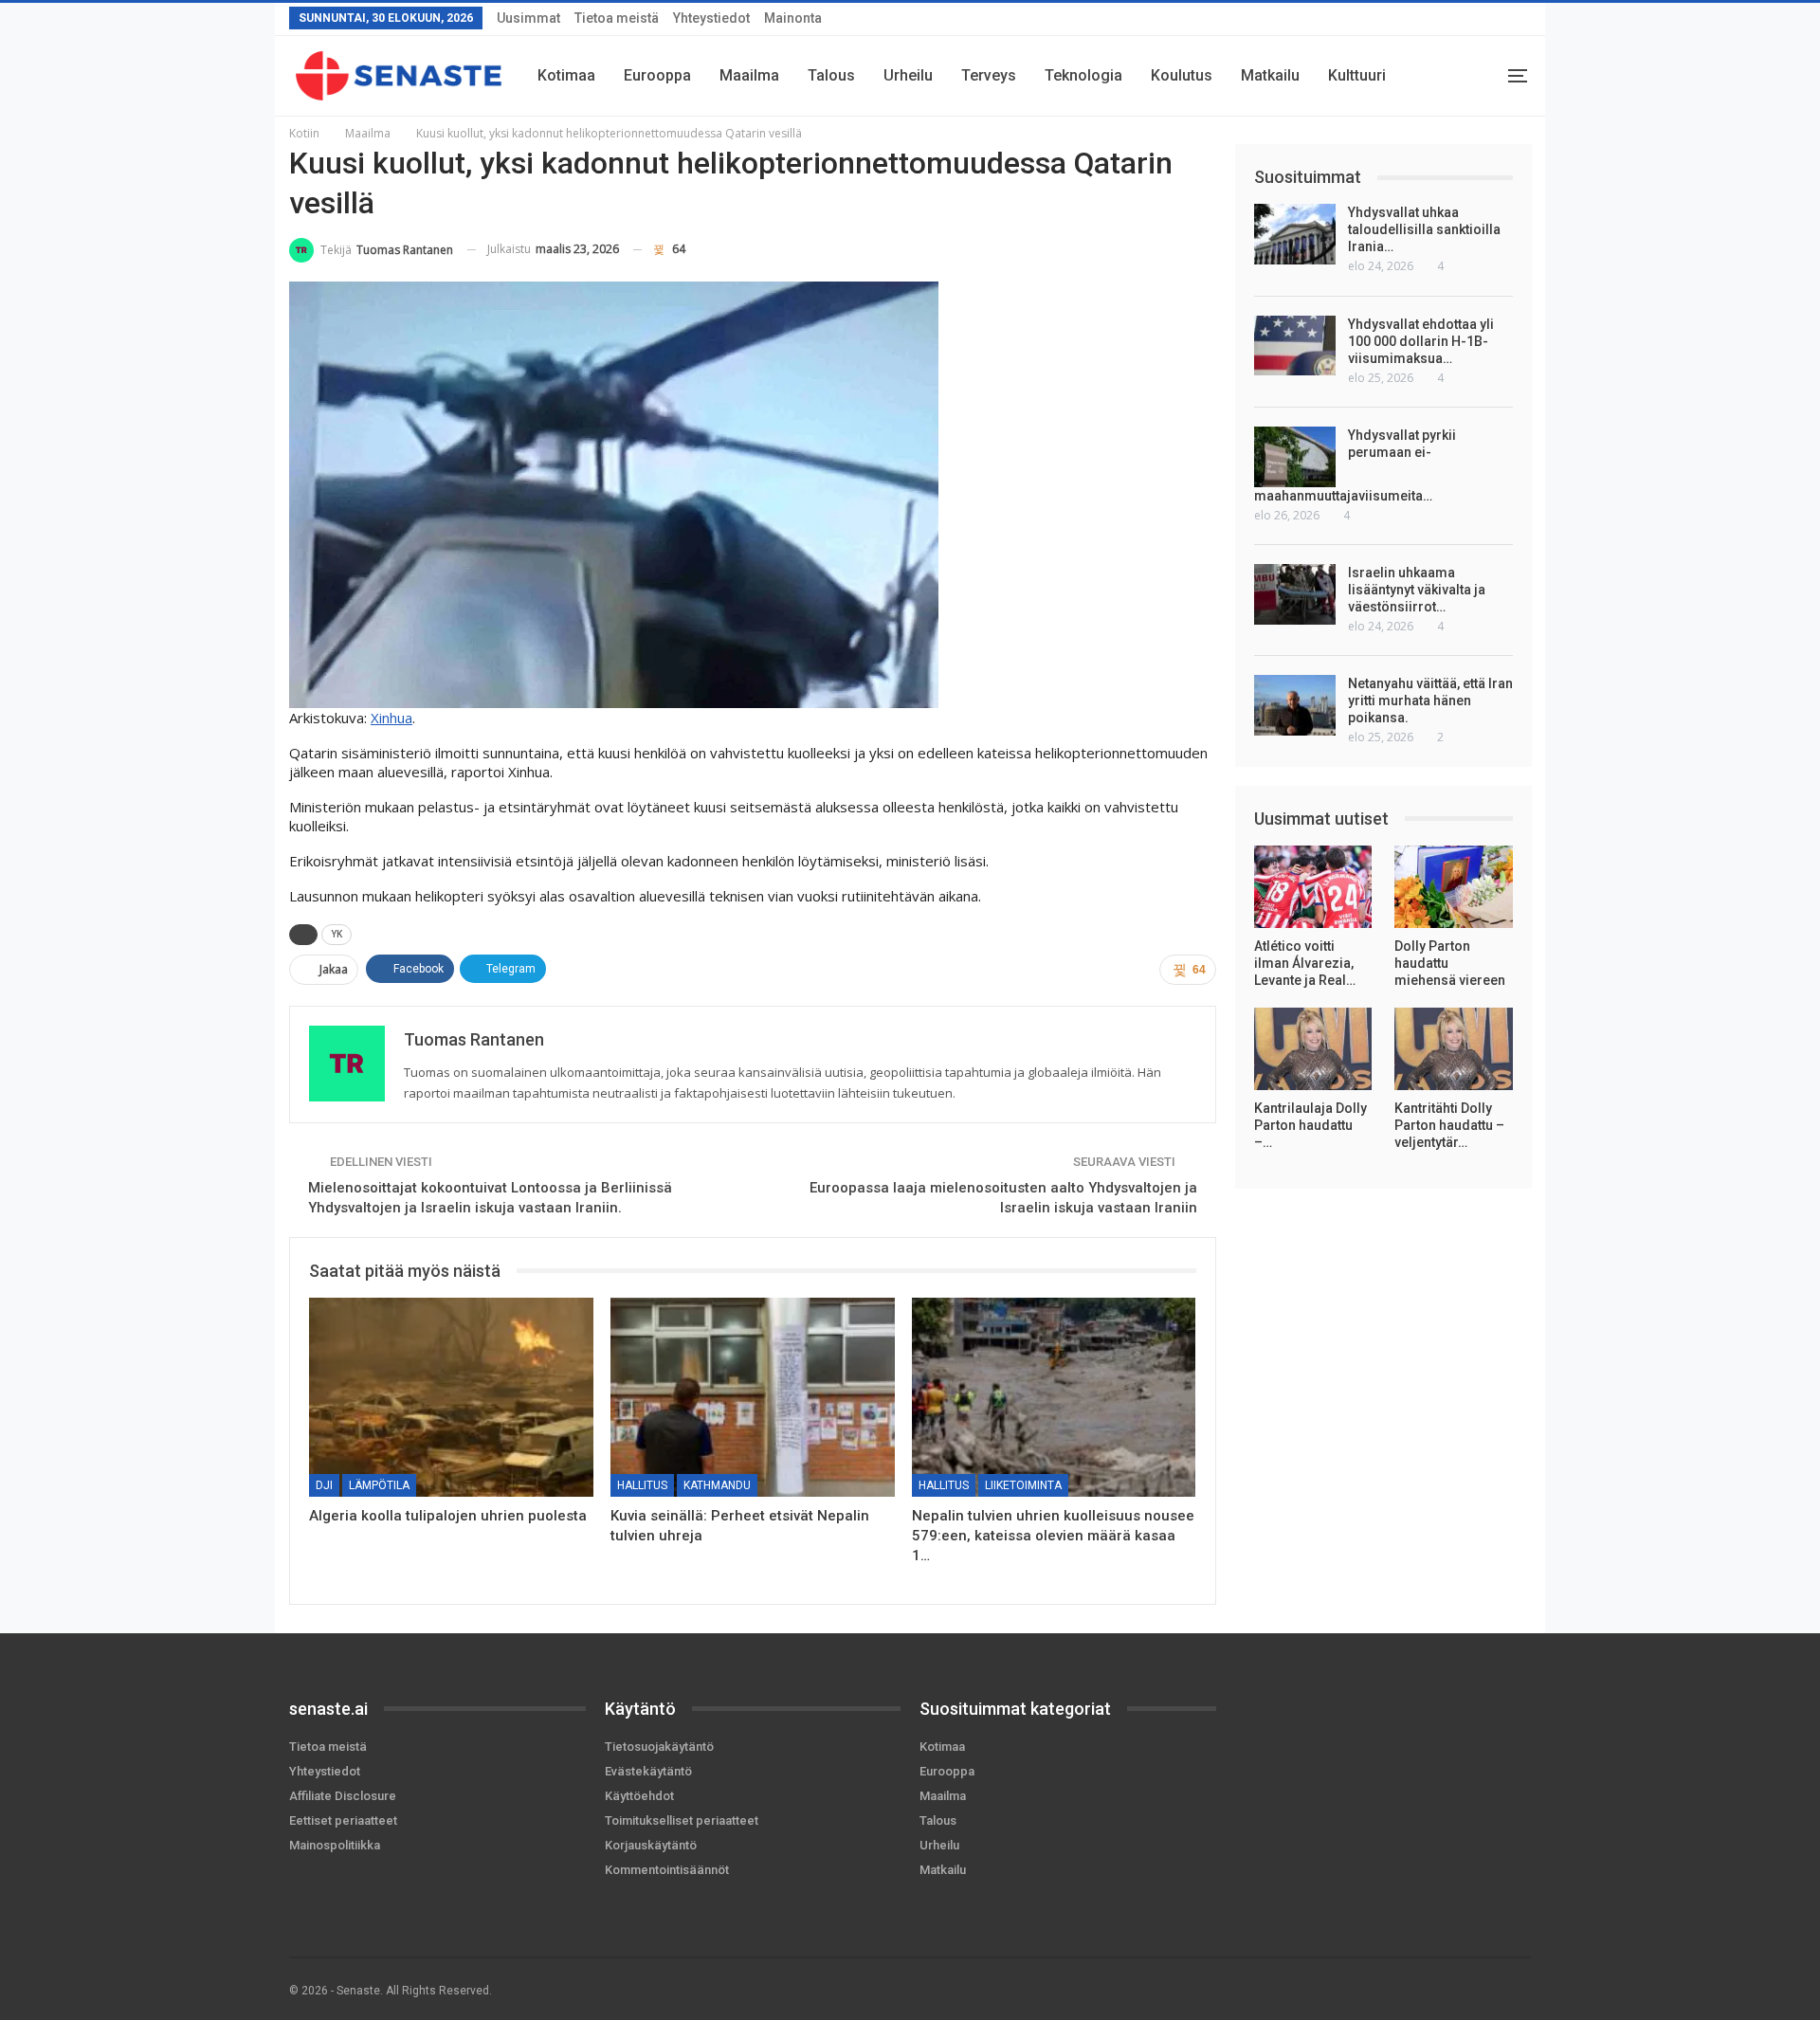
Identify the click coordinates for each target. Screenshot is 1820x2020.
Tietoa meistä (617, 18)
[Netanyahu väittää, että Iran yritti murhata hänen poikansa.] (1295, 705)
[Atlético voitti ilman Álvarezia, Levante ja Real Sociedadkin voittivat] (1313, 887)
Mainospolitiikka (335, 1845)
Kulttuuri (1357, 75)
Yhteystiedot (711, 18)
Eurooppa (657, 75)
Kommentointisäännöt (667, 1870)
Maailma (749, 75)
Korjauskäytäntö (651, 1845)
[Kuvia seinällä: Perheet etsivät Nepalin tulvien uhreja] (753, 1397)
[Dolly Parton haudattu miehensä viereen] (1454, 887)
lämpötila (379, 1485)
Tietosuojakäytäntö (659, 1747)
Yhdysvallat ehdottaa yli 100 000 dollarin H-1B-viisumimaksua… (1421, 341)
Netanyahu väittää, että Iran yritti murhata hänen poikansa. (1430, 701)
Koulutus (1182, 75)
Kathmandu (717, 1485)
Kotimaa (566, 75)
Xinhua (391, 718)
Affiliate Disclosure (343, 1796)
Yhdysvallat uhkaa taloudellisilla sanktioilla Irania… (1424, 229)
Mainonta (793, 18)
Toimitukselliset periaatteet (682, 1820)
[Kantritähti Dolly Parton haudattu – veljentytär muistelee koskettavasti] (1454, 1049)
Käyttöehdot (639, 1796)
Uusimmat (528, 18)
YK (337, 934)
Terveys (989, 75)
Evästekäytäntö (648, 1771)
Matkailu (1270, 75)
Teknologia (1083, 75)
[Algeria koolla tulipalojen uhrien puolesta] (451, 1397)
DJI (324, 1485)
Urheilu (908, 75)
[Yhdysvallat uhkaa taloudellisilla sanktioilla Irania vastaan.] (1295, 234)
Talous (831, 75)
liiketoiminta (1023, 1485)
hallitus (642, 1485)
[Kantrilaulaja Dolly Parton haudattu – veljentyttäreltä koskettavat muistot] (1313, 1049)
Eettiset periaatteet (343, 1820)
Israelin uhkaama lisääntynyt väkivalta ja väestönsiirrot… (1417, 590)
